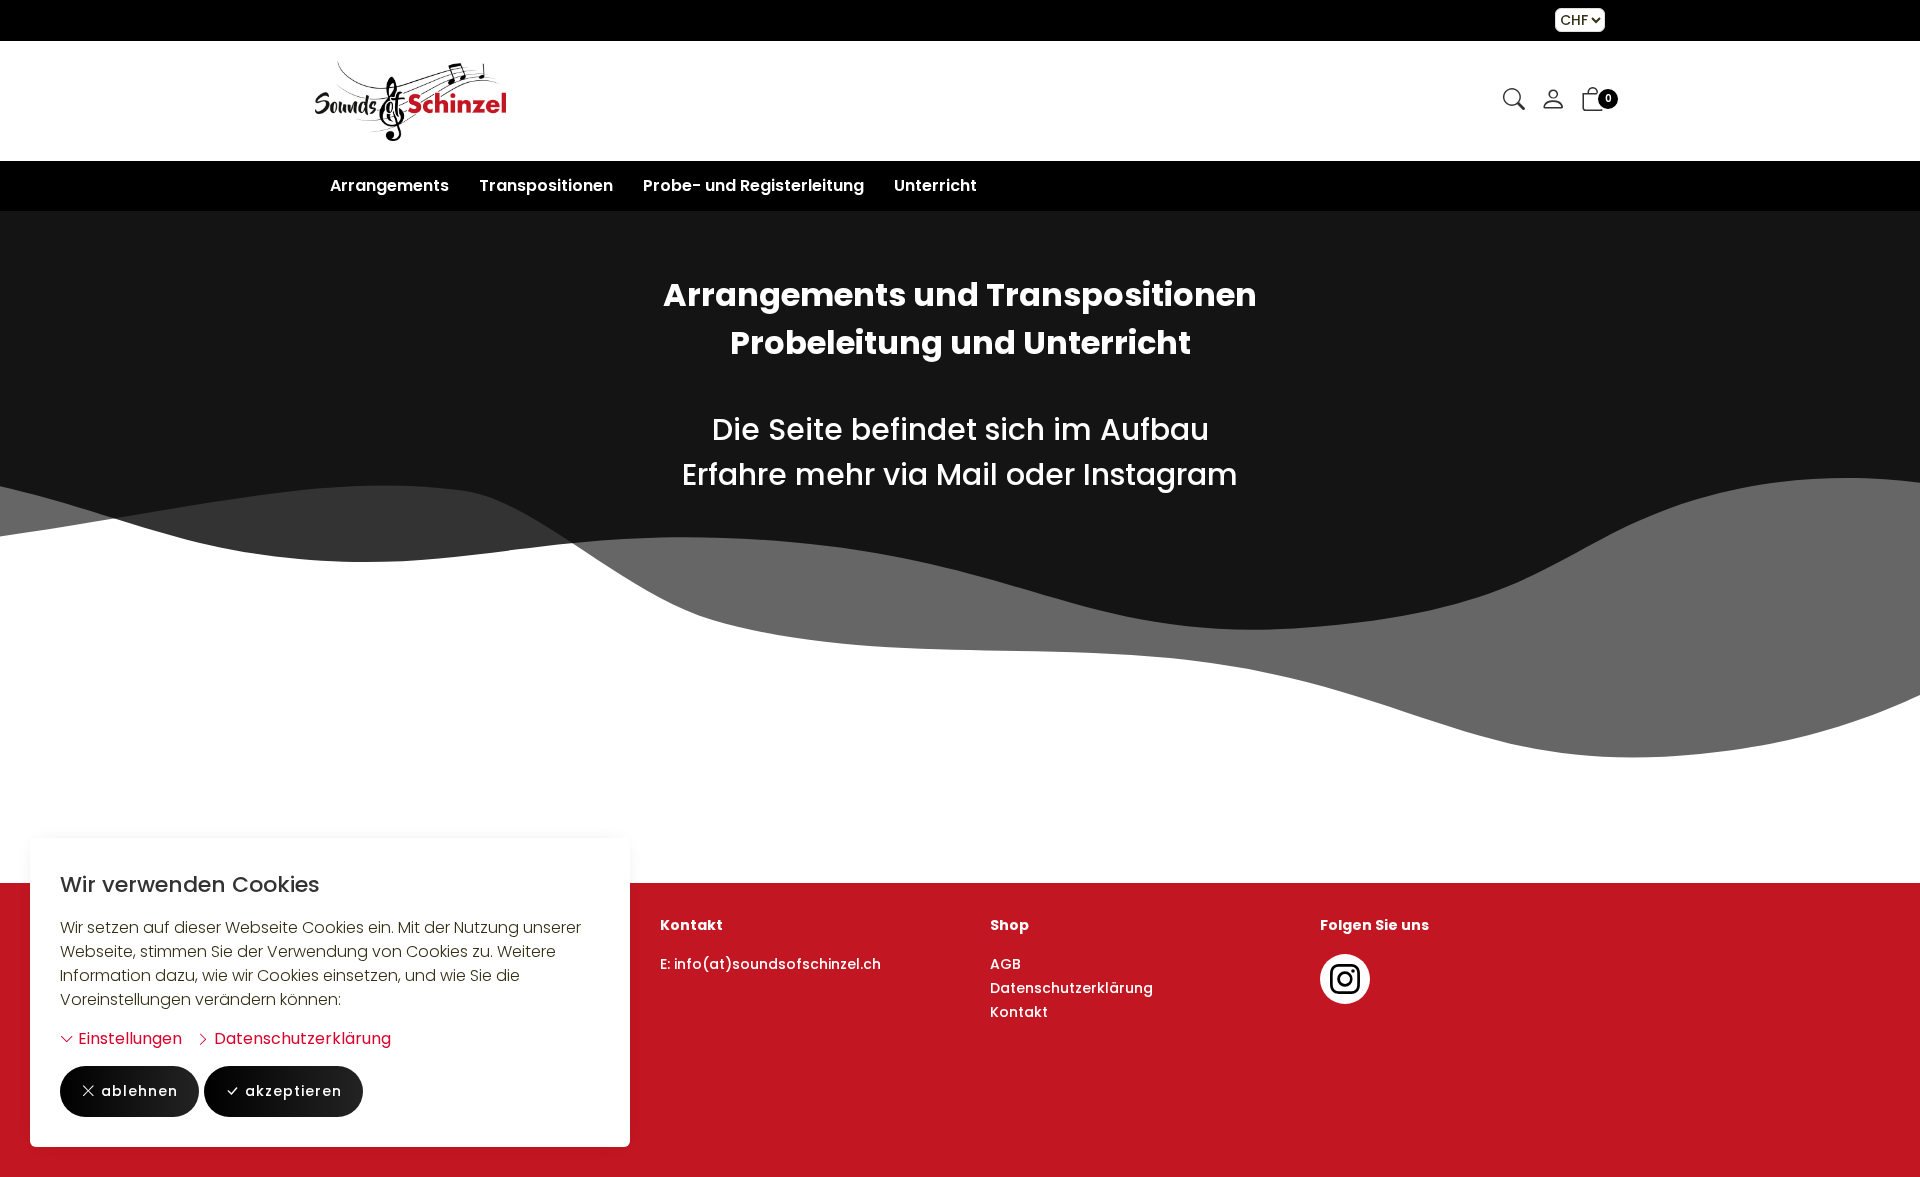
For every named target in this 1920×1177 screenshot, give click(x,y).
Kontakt (1019, 1012)
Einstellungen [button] (128, 1038)
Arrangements (389, 185)
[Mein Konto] (1553, 101)
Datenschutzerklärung (300, 1038)
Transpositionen (546, 185)
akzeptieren (293, 1091)
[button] (1514, 101)
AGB (1005, 964)
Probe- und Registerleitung (753, 185)
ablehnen (139, 1091)
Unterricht (935, 185)
